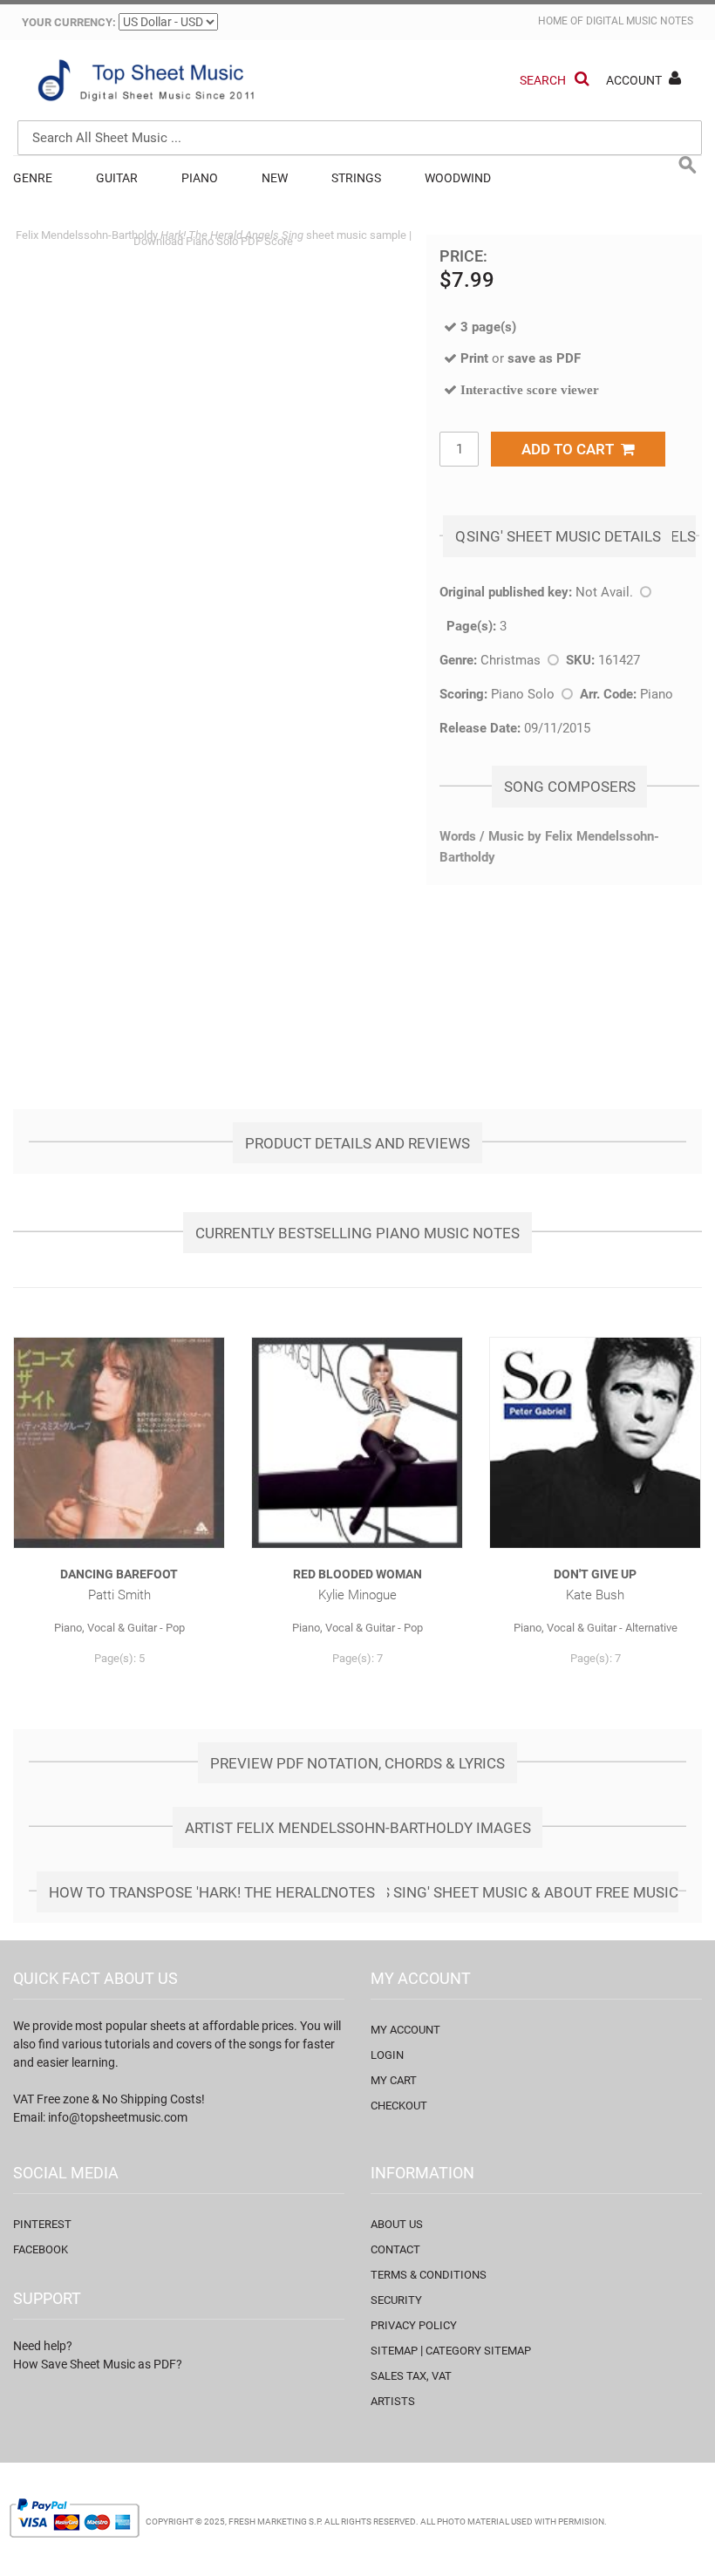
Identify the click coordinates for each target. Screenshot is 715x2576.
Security (396, 2300)
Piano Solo (523, 694)
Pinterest (42, 2224)
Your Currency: (69, 22)
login (387, 2055)
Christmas (511, 660)
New (275, 178)
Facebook (41, 2249)
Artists (393, 2401)
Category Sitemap (478, 2351)
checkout (399, 2106)
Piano (200, 178)
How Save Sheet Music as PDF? (98, 2364)
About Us (397, 2224)
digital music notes (640, 21)
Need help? (43, 2346)
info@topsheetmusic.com (118, 2117)
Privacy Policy (414, 2325)
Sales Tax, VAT (411, 2376)
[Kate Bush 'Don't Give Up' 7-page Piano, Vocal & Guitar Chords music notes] (595, 1443)
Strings (356, 178)
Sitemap (394, 2351)
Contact (395, 2249)
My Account (405, 2030)
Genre (33, 178)
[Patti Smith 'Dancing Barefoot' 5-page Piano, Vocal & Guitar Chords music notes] (119, 1443)
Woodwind (458, 178)
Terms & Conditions (429, 2275)
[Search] (684, 58)
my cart (394, 2080)
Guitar (117, 178)
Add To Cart (571, 449)
